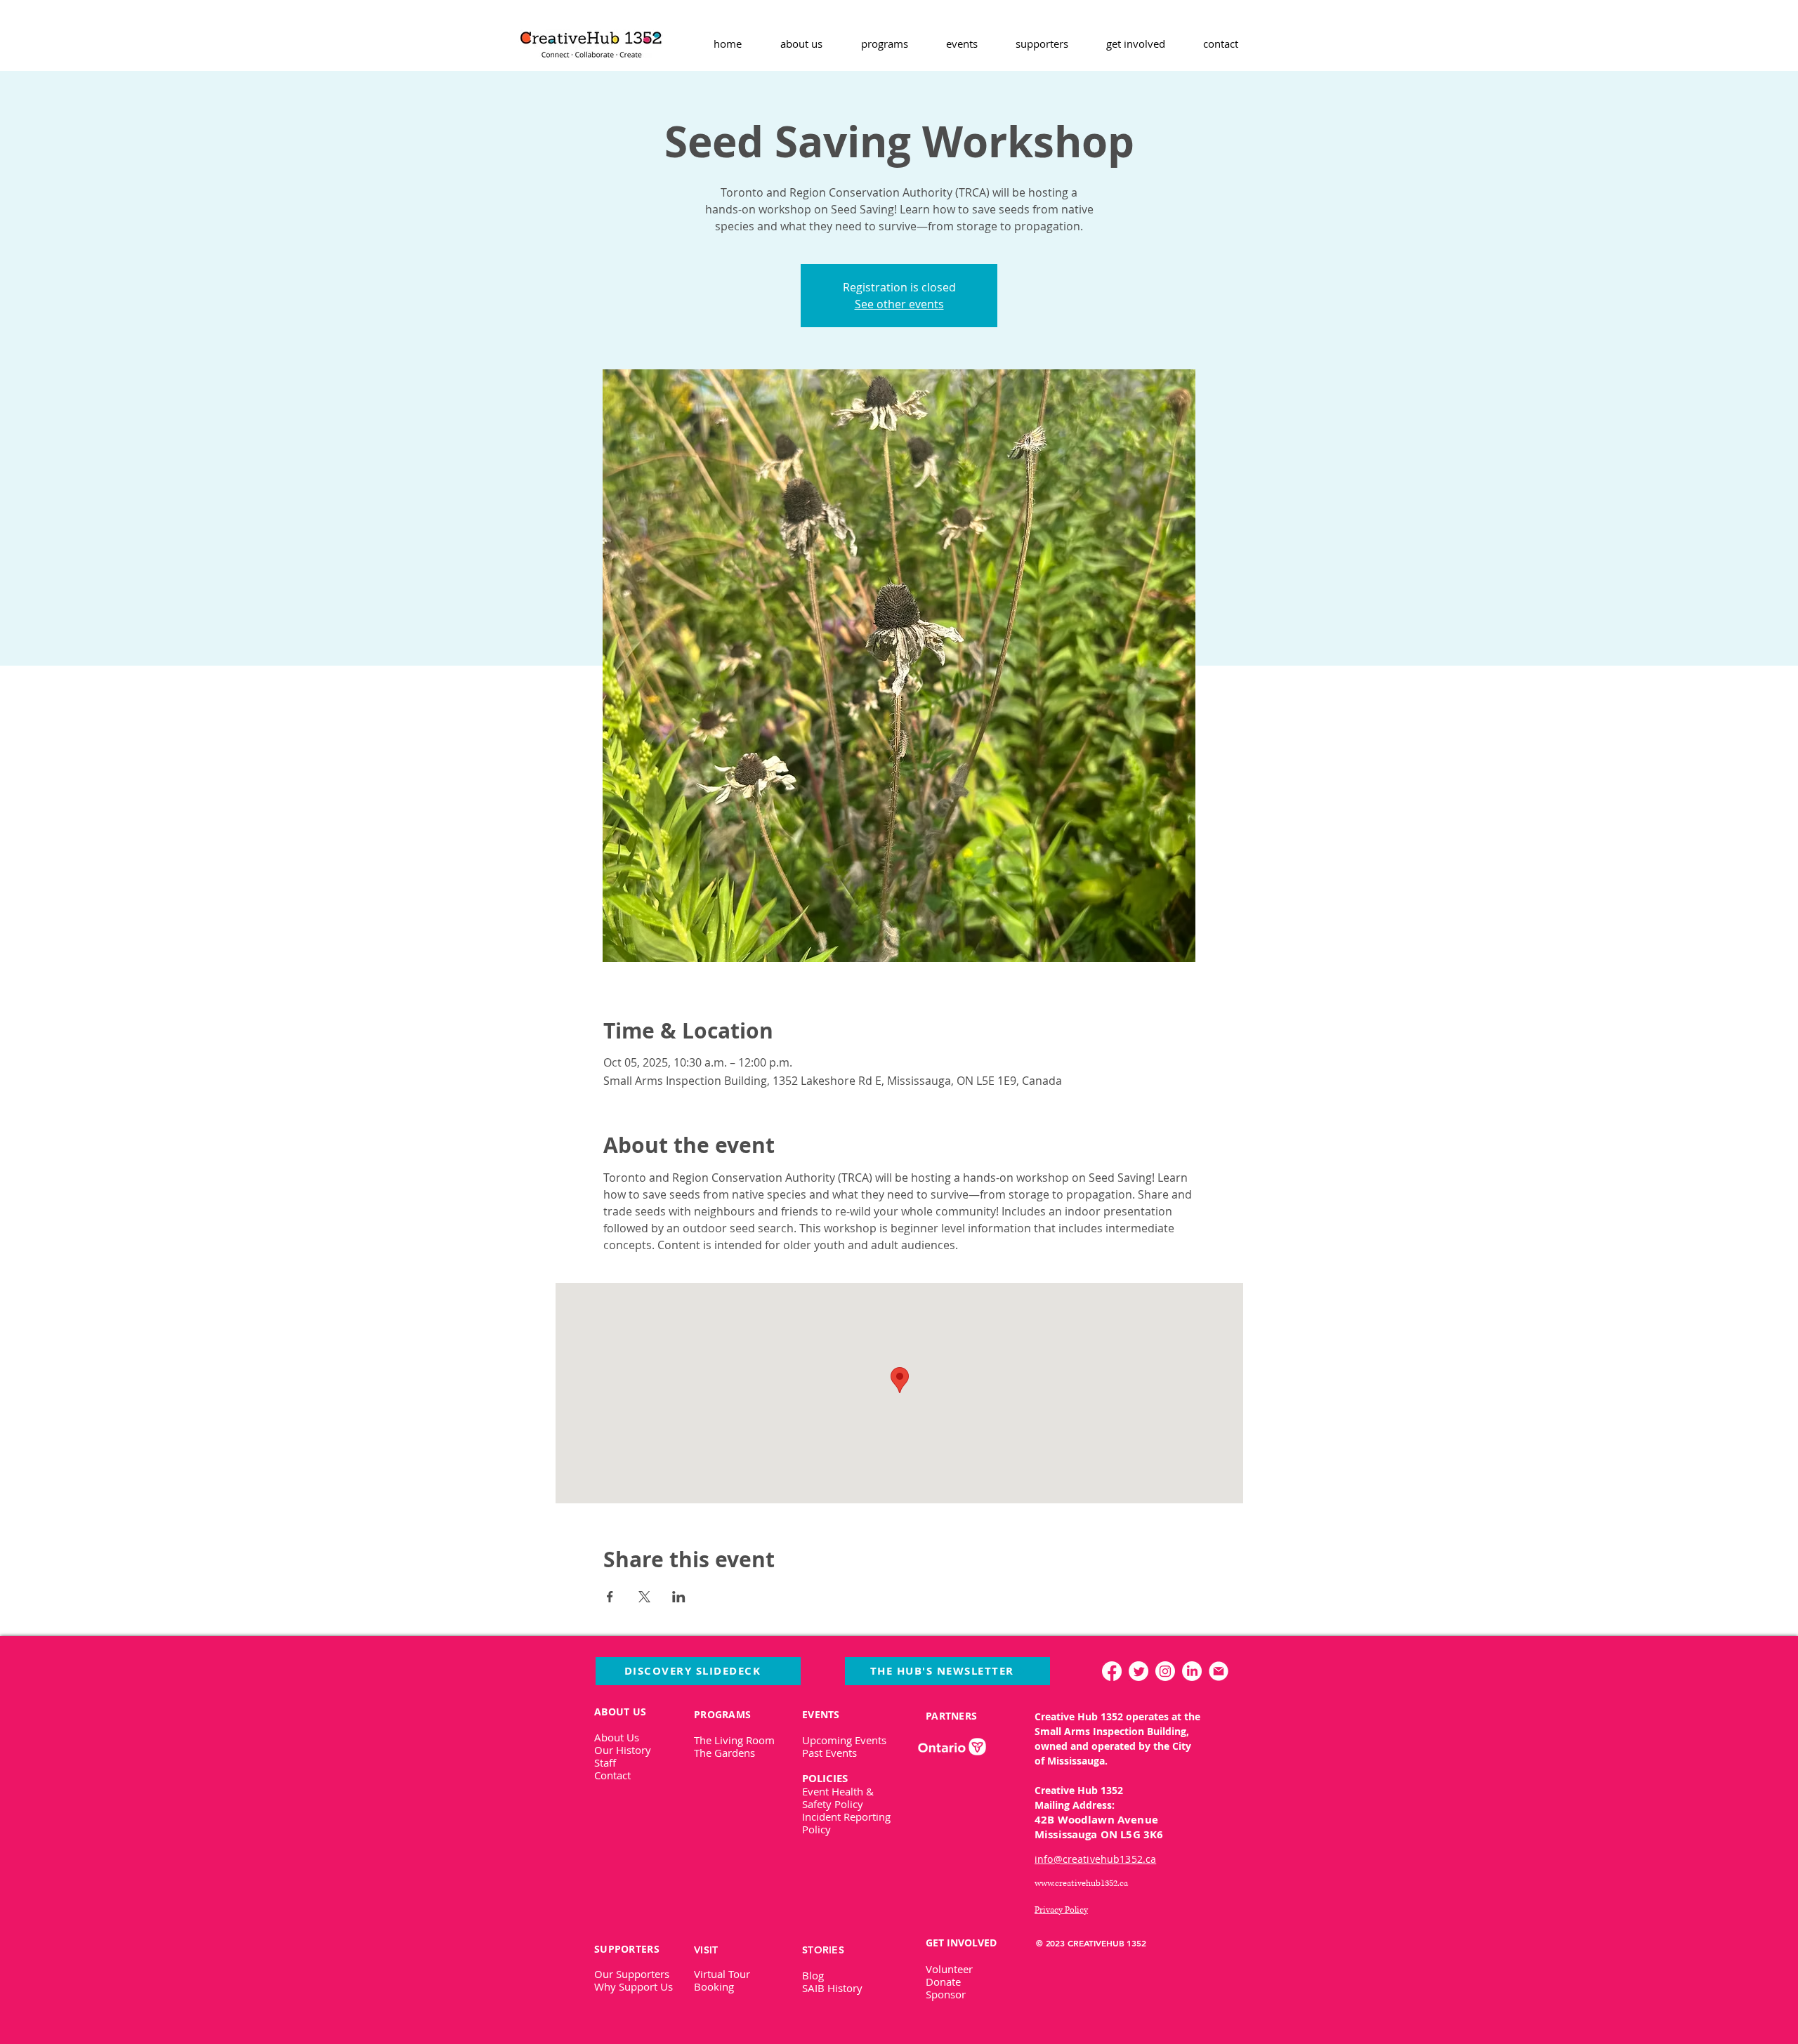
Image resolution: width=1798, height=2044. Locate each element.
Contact (612, 1775)
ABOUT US (620, 1712)
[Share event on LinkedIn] (679, 1597)
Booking (714, 1986)
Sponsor (946, 1994)
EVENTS (821, 1714)
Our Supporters (632, 1974)
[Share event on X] (644, 1597)
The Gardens (724, 1753)
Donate (943, 1982)
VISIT (706, 1950)
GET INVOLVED (961, 1943)
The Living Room (734, 1740)
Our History (623, 1750)
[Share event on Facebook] (610, 1597)
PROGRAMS (722, 1714)
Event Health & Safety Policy (838, 1798)
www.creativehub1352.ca (1081, 1884)
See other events (899, 304)
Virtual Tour (722, 1974)
